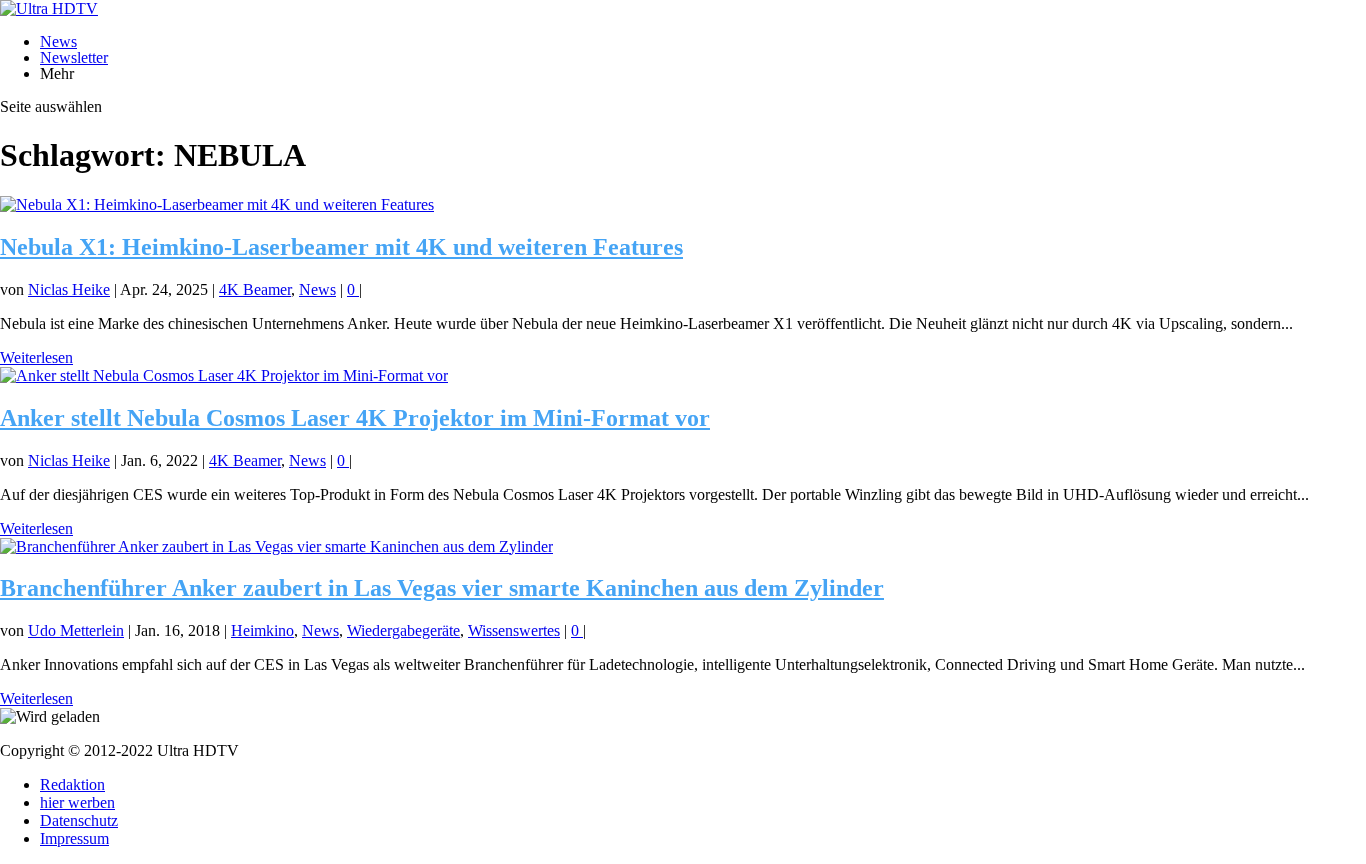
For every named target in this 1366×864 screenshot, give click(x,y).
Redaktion (72, 784)
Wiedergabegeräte (403, 630)
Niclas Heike (69, 289)
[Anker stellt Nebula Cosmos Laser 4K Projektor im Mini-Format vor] (224, 375)
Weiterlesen (36, 357)
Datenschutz (79, 820)
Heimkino (262, 630)
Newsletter (74, 57)
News (58, 41)
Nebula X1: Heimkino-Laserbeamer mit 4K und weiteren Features (341, 247)
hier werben (77, 802)
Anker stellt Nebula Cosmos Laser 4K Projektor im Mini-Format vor (355, 418)
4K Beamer (255, 289)
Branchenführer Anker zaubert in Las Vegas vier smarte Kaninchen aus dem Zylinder (442, 588)
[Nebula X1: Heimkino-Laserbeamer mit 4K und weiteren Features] (217, 204)
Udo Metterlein (76, 630)
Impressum (74, 838)
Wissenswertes (514, 630)
